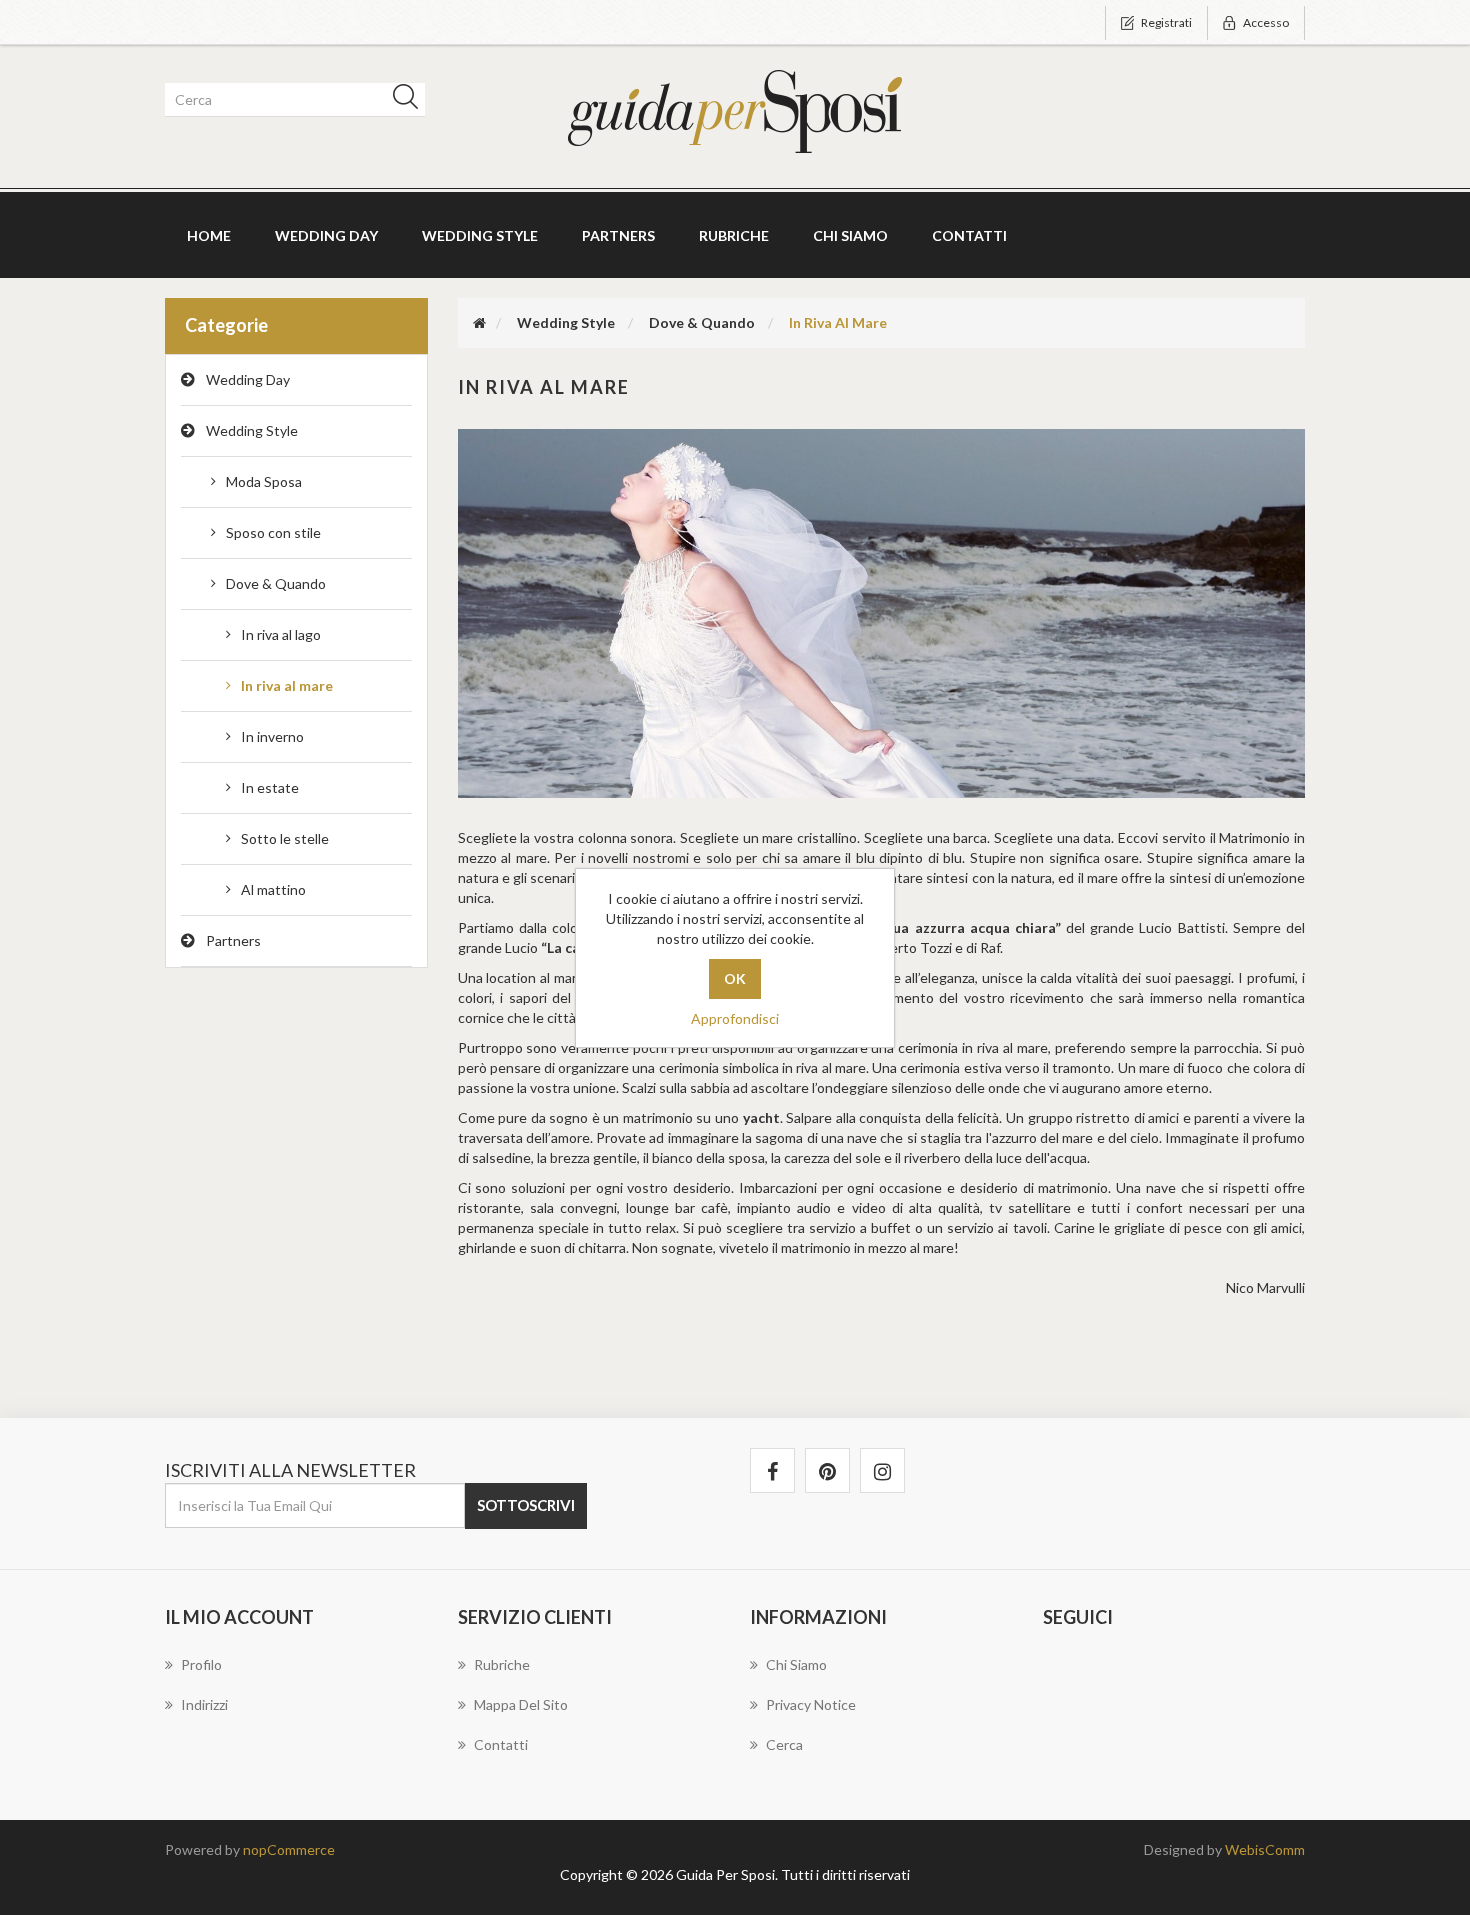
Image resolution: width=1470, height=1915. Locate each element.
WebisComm (1265, 1849)
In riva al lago (281, 634)
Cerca (784, 1744)
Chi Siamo (850, 235)
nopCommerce (289, 1849)
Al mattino (273, 889)
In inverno (272, 736)
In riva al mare (287, 685)
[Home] (479, 322)
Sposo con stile (273, 532)
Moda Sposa (264, 481)
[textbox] (291, 100)
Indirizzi (204, 1704)
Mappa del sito (521, 1704)
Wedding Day (248, 379)
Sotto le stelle (285, 838)
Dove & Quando (276, 583)
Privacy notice (811, 1704)
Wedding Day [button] (326, 235)
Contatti (969, 235)
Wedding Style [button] (480, 235)
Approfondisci (735, 1018)
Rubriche (734, 235)
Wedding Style (252, 430)
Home (209, 235)
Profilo (201, 1664)
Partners (618, 235)
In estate (270, 787)
